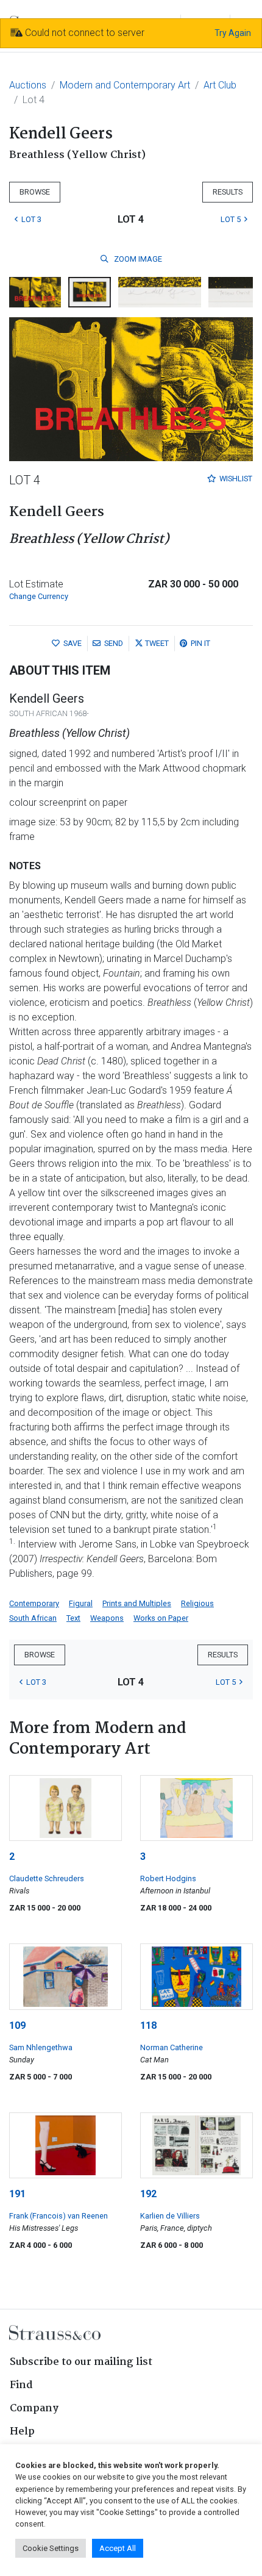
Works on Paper (161, 1618)
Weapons (107, 1618)
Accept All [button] (118, 2548)
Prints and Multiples (137, 1603)
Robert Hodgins (168, 1878)
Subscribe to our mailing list (81, 2362)
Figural (81, 1603)
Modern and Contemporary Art (125, 85)
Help (22, 2432)
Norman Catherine (172, 2047)
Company (34, 2409)
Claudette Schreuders (47, 1878)
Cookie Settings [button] (51, 2548)
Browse (35, 192)
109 (17, 2025)
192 (148, 2194)
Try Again (233, 33)
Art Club (220, 85)
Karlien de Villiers (170, 2216)
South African (33, 1618)
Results (228, 192)
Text (73, 1618)
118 (148, 2025)
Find (21, 2385)
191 (17, 2194)
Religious (197, 1603)
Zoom (137, 259)
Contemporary (34, 1603)
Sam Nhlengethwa (41, 2047)
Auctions (28, 85)
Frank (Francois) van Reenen (58, 2216)
